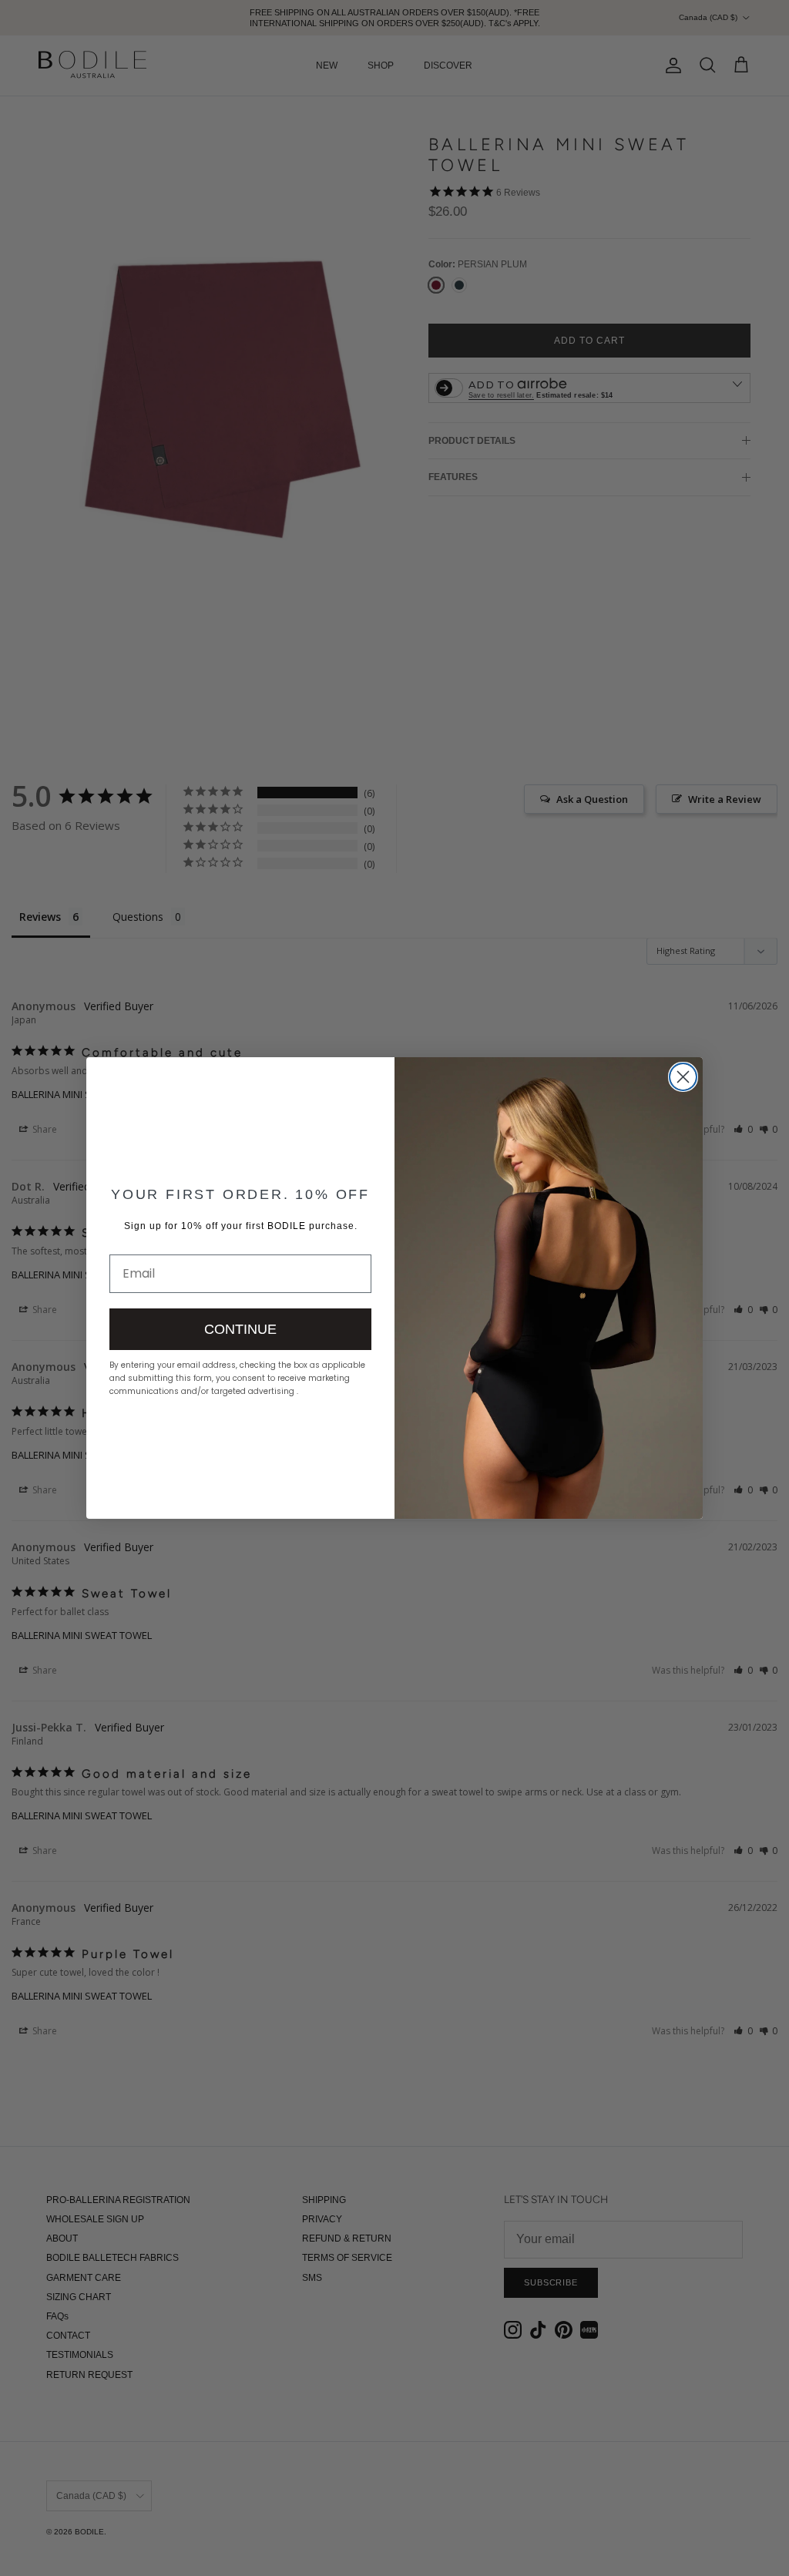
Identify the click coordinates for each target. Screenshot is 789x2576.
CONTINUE (240, 1329)
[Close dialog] (683, 1077)
